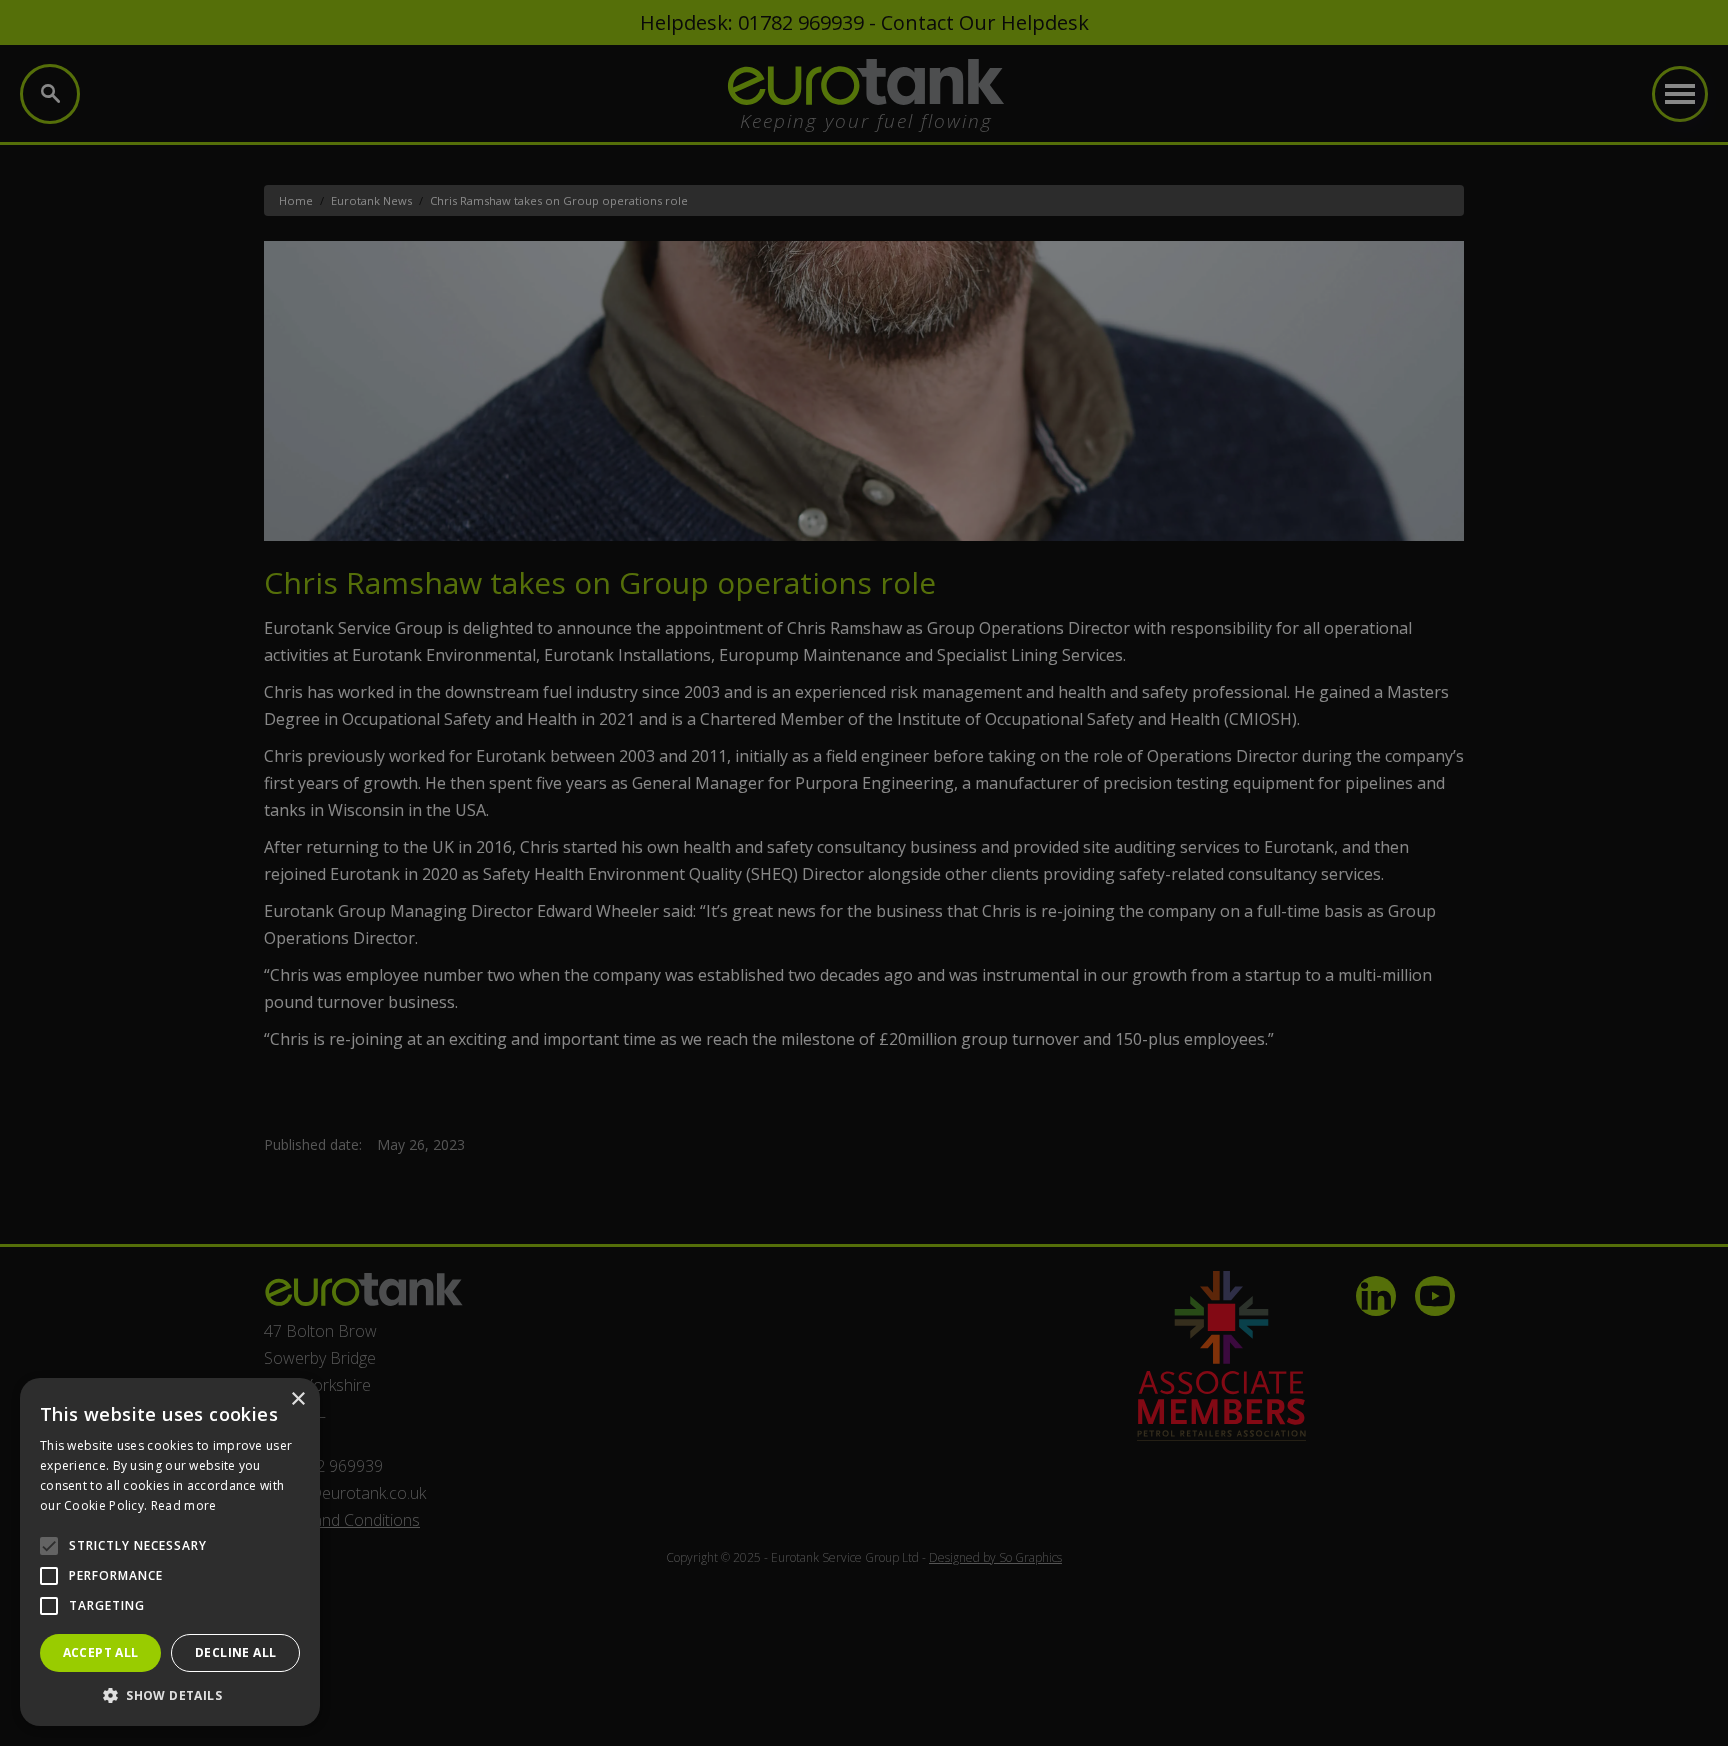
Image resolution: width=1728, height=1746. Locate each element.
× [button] (297, 1399)
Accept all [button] (101, 1652)
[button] (170, 1695)
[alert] (864, 873)
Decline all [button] (235, 1652)
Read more (184, 1505)
